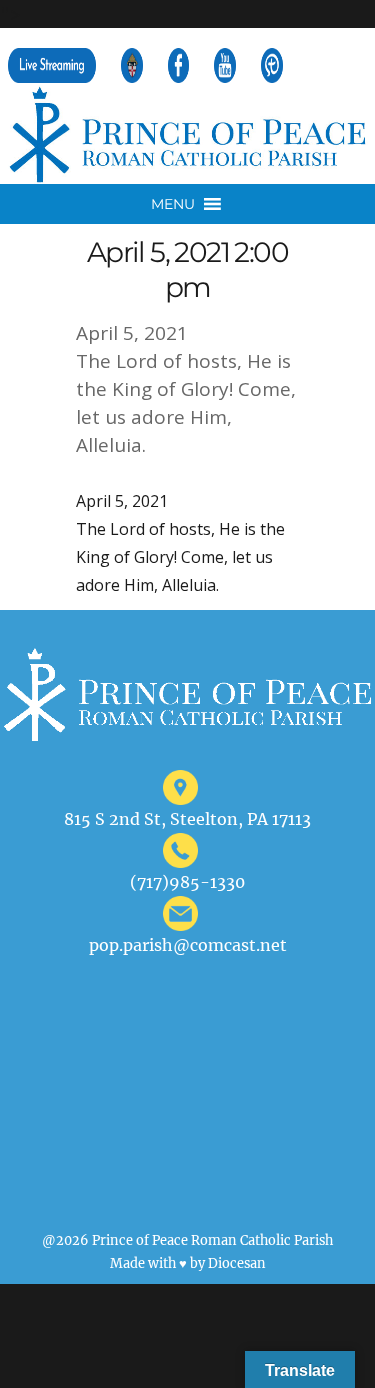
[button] (173, 204)
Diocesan (237, 1263)
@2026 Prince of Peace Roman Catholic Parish (187, 1240)
